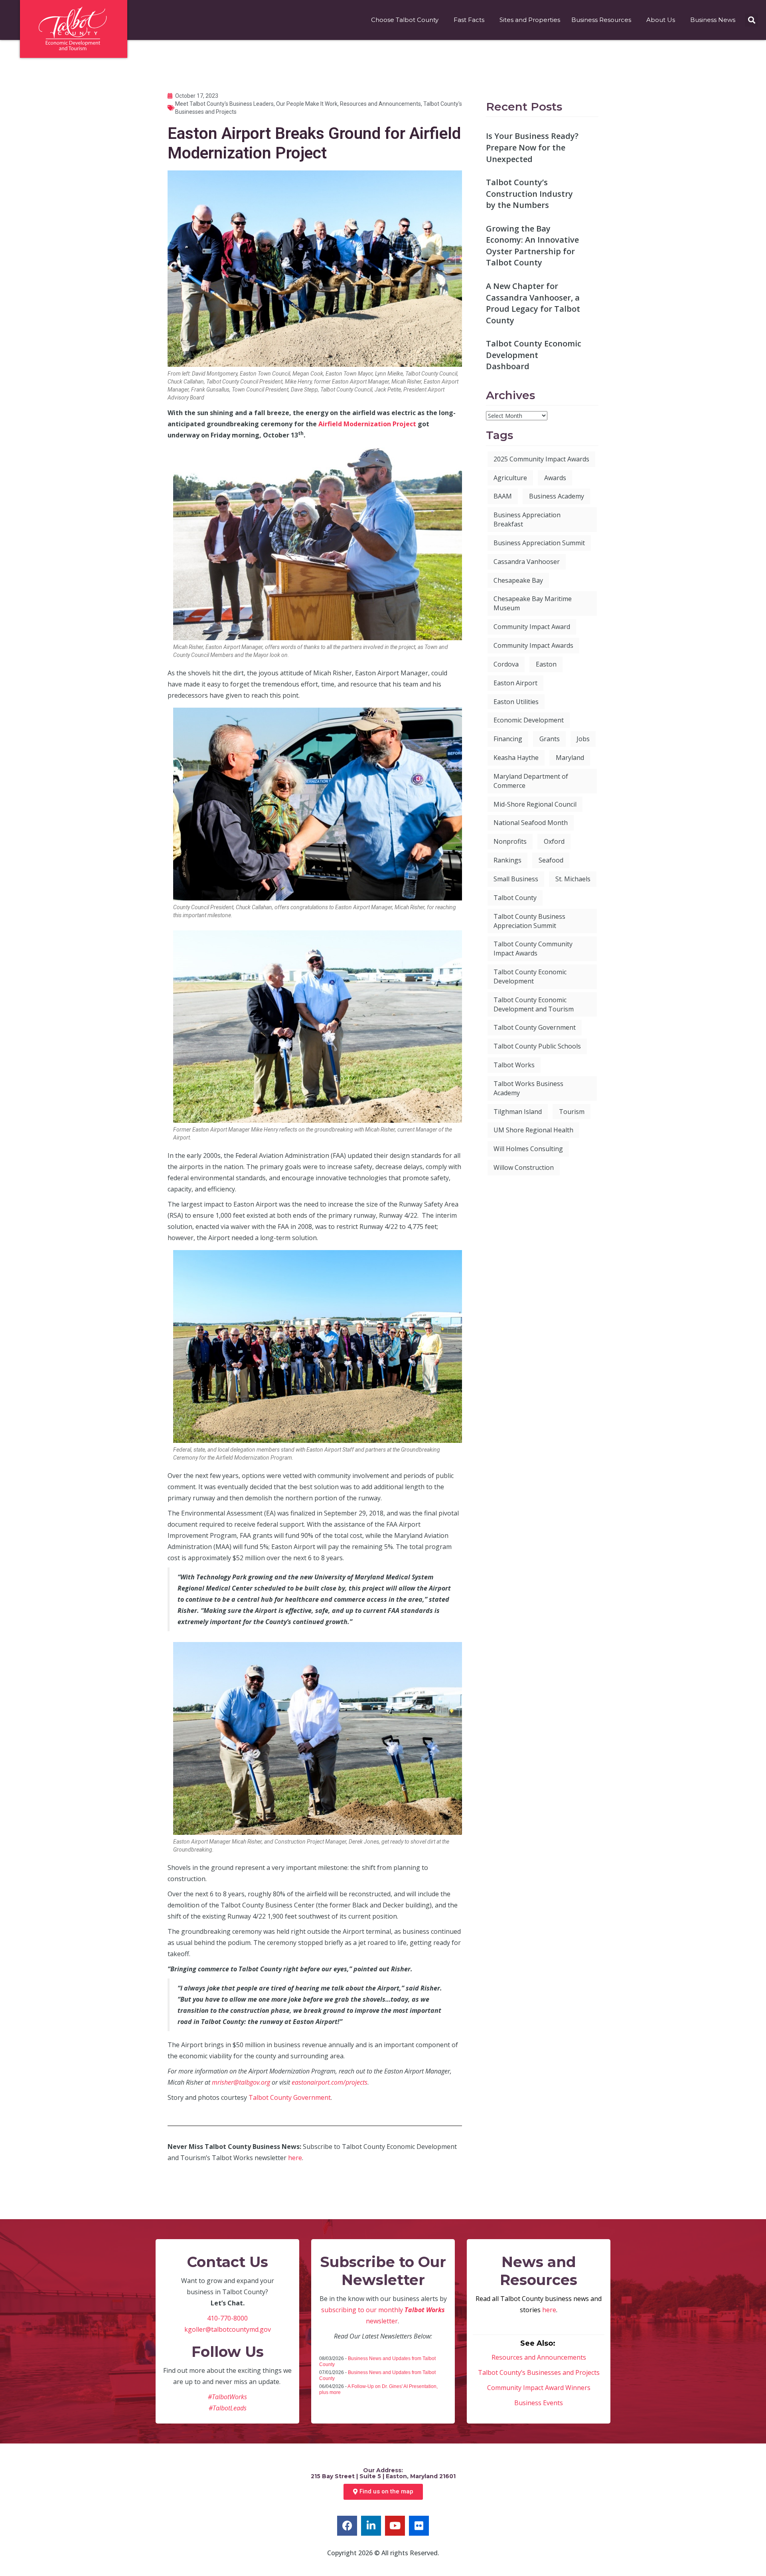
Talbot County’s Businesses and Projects (539, 2372)
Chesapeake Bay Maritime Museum (533, 603)
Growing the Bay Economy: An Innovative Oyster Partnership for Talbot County (532, 246)
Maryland (570, 758)
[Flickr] (419, 2526)
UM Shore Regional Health (533, 1130)
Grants (550, 739)
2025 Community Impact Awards (541, 459)
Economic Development (529, 720)
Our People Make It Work (307, 104)
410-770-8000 (227, 2318)
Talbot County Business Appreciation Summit (529, 921)
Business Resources (601, 20)
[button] (751, 20)
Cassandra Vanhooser (527, 562)
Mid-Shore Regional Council (535, 804)
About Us (661, 20)
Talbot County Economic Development (530, 976)
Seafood (551, 860)
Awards (555, 478)
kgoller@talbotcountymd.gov (228, 2329)
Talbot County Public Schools (537, 1046)
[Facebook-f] (347, 2526)
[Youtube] (395, 2526)
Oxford (554, 841)
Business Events (539, 2403)
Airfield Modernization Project (367, 424)
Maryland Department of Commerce (531, 781)
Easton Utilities (516, 702)
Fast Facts (469, 20)
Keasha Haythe (516, 758)
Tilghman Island (518, 1112)
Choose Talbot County (405, 20)
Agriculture (510, 478)
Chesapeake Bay (518, 580)
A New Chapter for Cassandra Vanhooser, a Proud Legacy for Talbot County (533, 303)
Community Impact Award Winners (539, 2388)
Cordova (506, 664)
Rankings (507, 860)
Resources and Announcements (380, 104)
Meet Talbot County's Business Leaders (224, 104)
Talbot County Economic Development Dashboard (534, 355)
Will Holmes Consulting (528, 1149)
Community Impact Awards (533, 645)
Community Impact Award (532, 627)
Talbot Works (514, 1065)
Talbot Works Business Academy (528, 1088)
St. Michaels (573, 879)
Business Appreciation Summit (539, 543)
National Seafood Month (531, 823)
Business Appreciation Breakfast (527, 519)
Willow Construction (524, 1167)
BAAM (503, 496)
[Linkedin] (371, 2526)
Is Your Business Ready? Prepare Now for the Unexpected (532, 147)
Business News (713, 20)
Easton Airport (515, 683)
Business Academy (557, 496)
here (295, 2158)
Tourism (572, 1112)
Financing (508, 739)
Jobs (583, 739)
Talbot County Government (290, 2097)
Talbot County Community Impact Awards (533, 949)
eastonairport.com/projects (330, 2082)
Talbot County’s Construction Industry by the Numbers (529, 194)
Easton (546, 664)
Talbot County (515, 898)
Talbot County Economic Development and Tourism (534, 1004)
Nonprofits (510, 841)
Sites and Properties (530, 20)
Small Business (516, 879)
